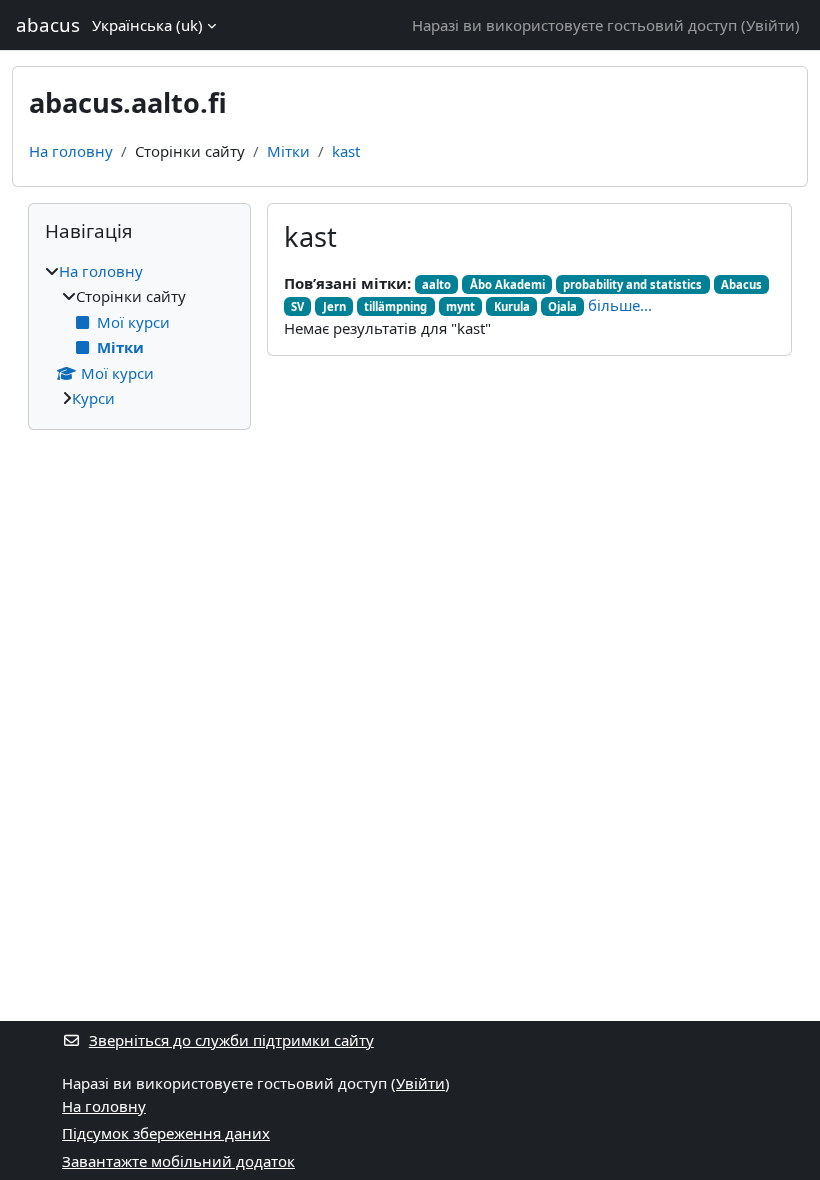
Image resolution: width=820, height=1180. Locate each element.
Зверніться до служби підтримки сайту (231, 1040)
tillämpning (395, 306)
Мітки (288, 151)
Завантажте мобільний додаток (178, 1161)
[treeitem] (139, 335)
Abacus (741, 284)
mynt (460, 306)
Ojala (562, 306)
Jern (334, 306)
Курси (93, 398)
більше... (620, 305)
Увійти (770, 25)
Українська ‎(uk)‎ (147, 25)
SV (297, 306)
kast (346, 151)
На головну (71, 151)
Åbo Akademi (507, 284)
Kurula (512, 306)
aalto (436, 284)
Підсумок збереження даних (166, 1133)
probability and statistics (632, 284)
